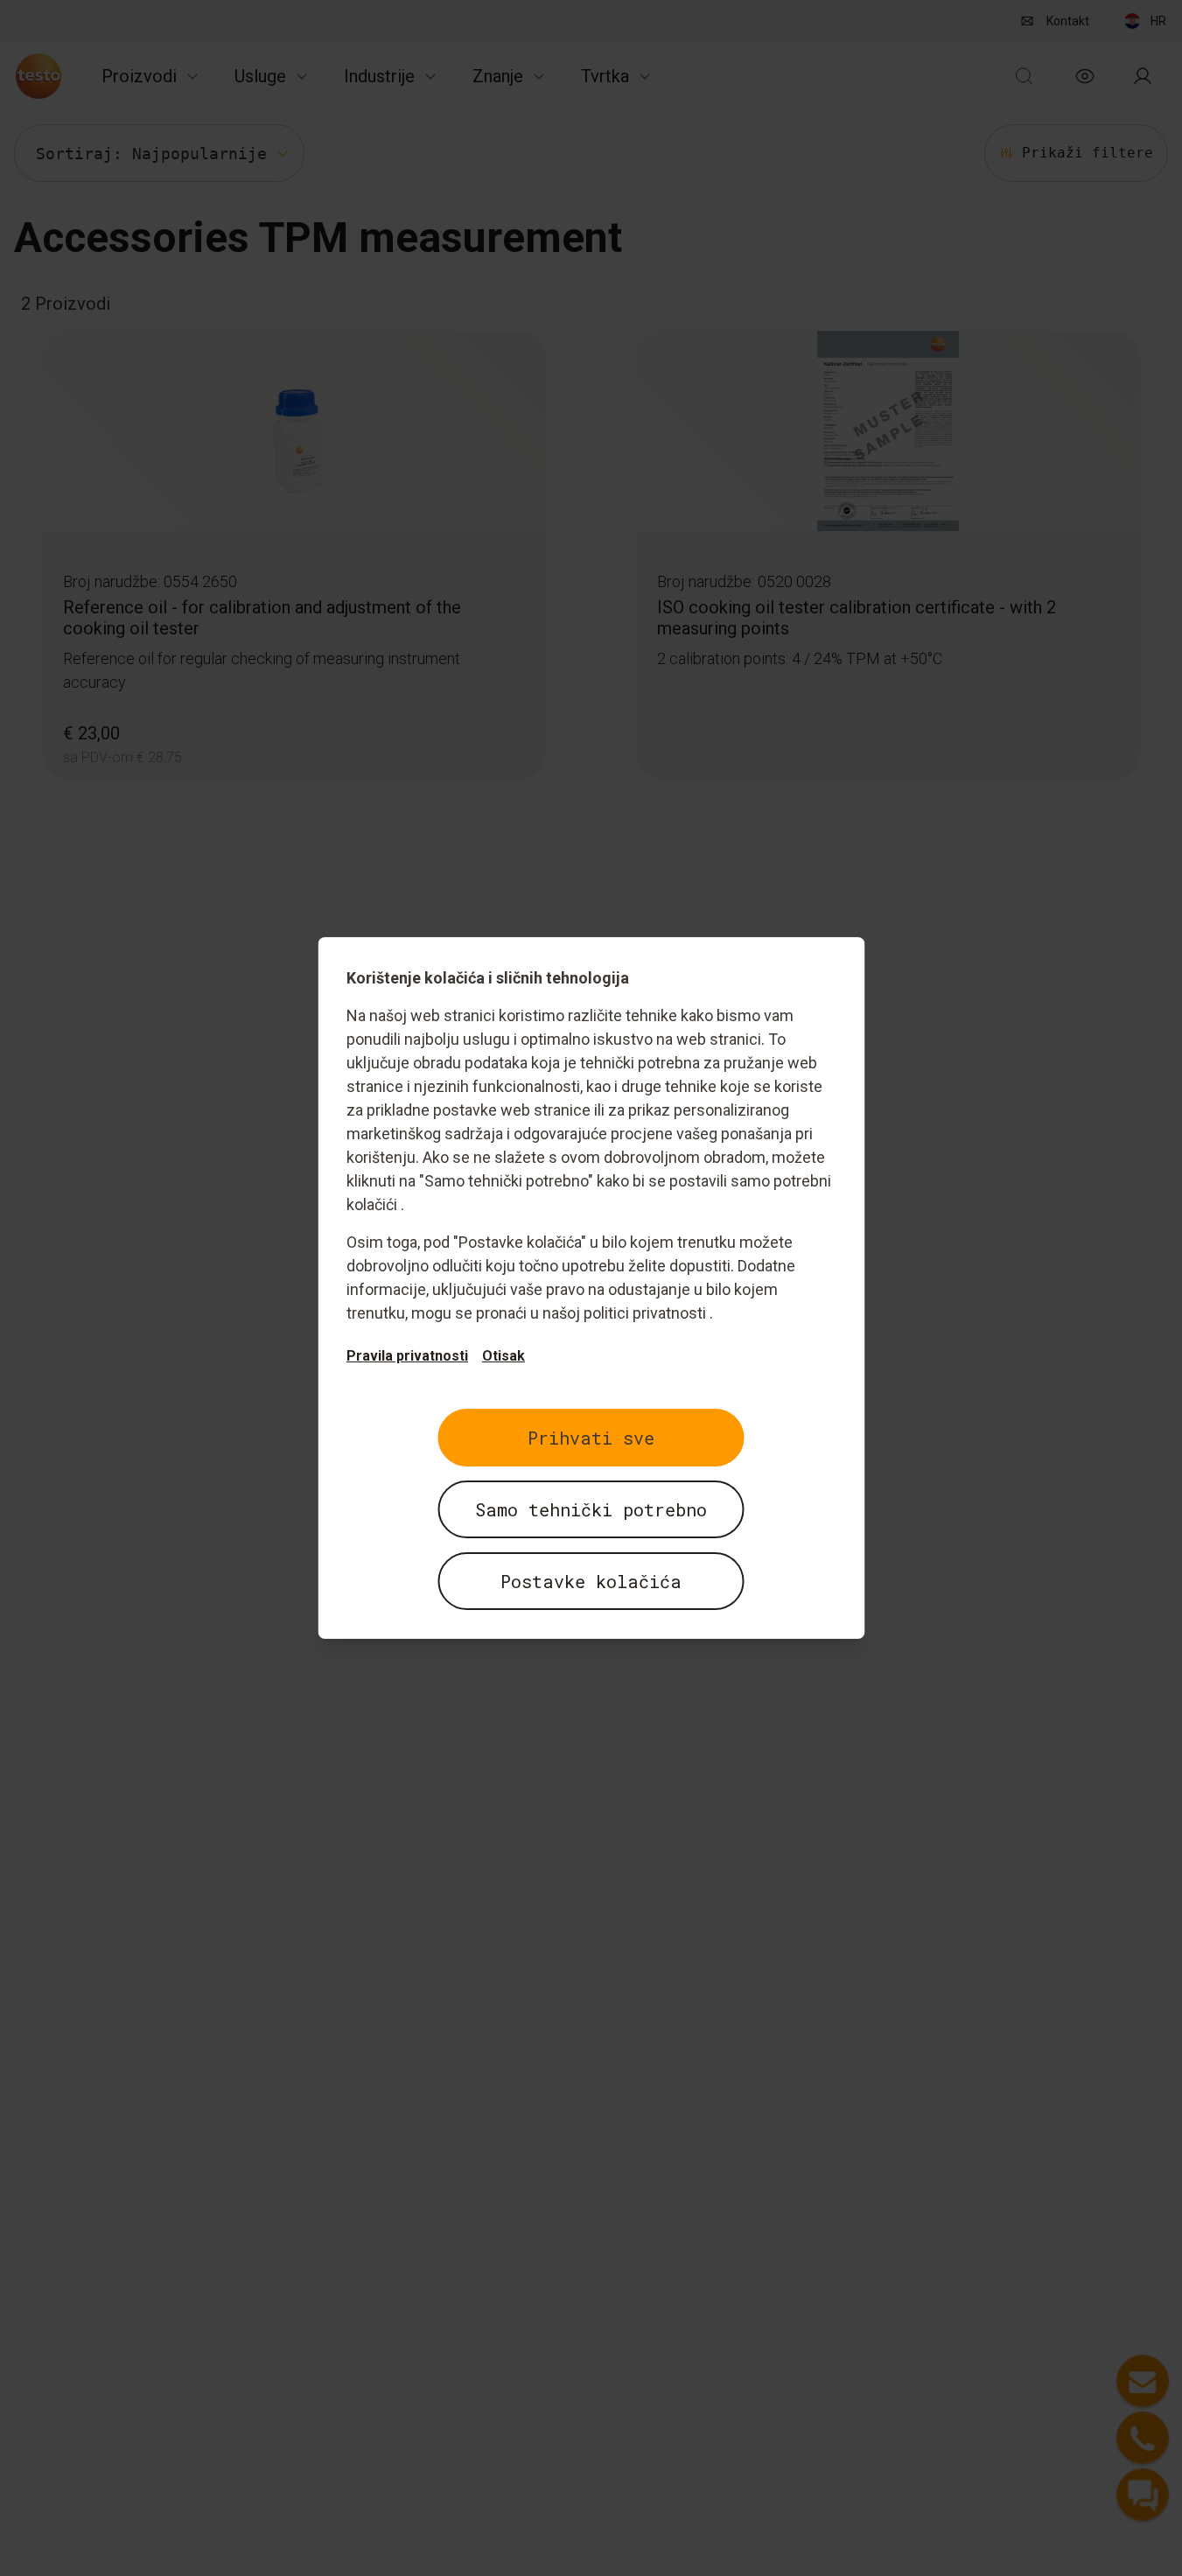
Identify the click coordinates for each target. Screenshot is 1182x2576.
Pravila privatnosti (407, 1356)
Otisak (504, 1356)
